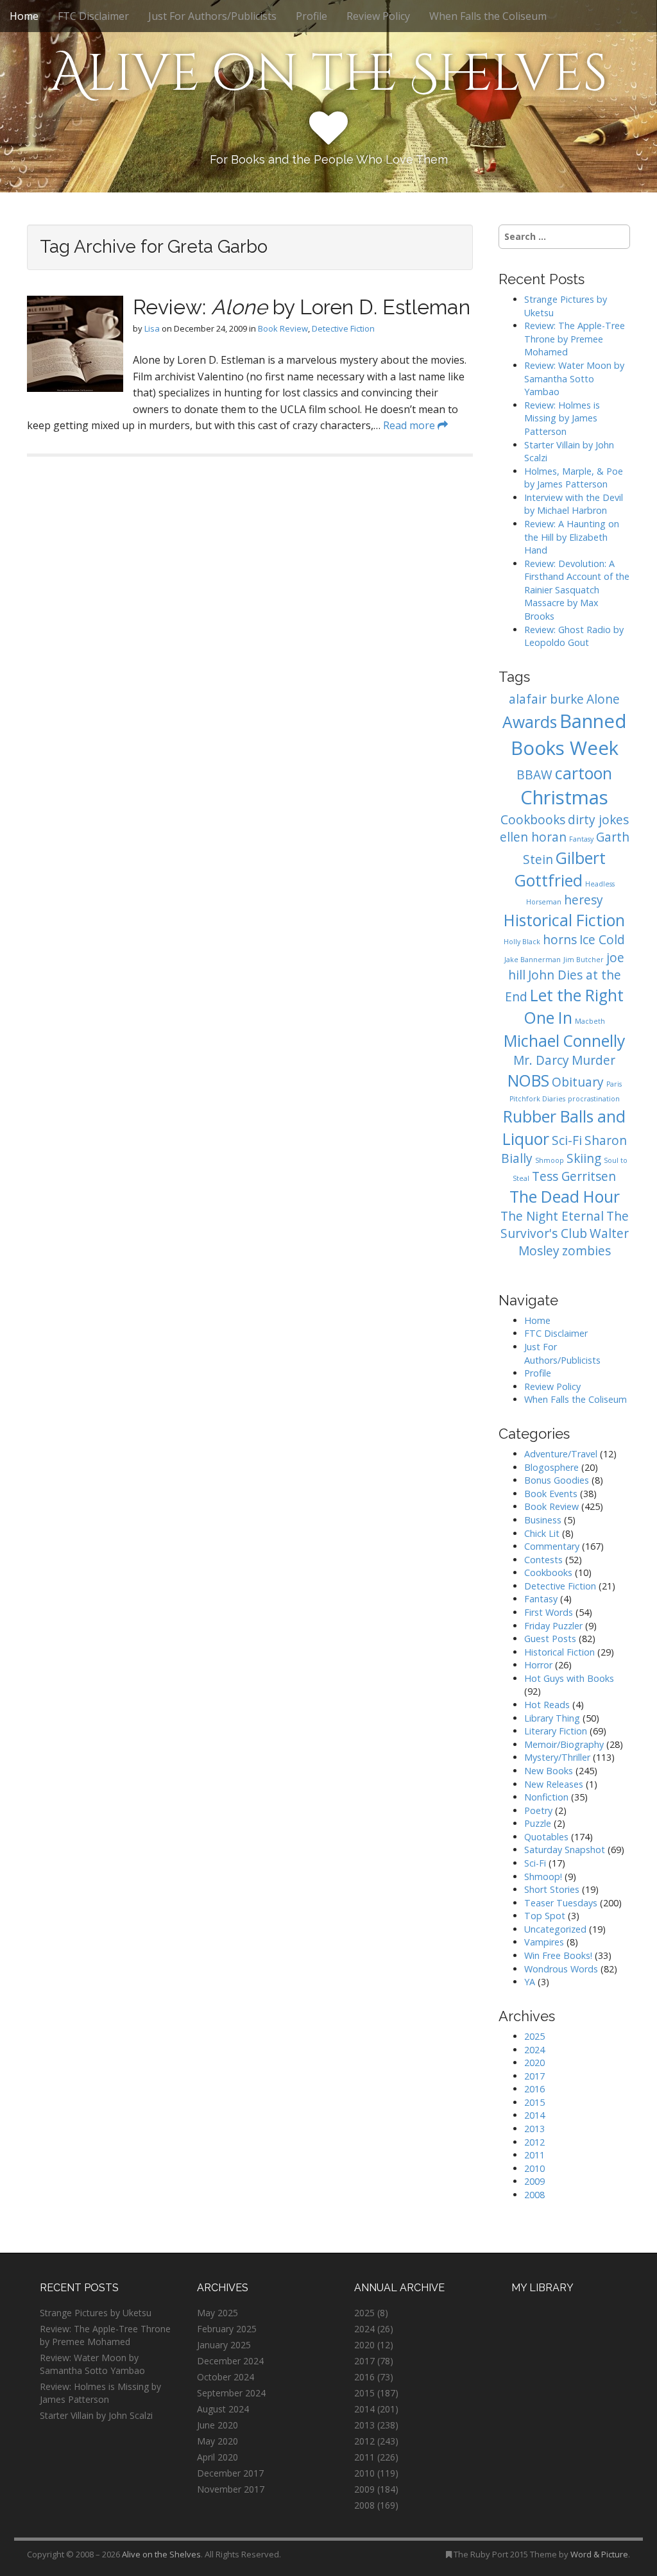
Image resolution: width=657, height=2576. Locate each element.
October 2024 (226, 2377)
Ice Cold (602, 940)
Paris (614, 1084)
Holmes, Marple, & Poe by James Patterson (574, 478)
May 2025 (218, 2313)
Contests (543, 1560)
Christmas (564, 797)
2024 (534, 2050)
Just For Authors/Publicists (212, 16)
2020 (534, 2063)
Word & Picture (599, 2554)
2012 (534, 2142)
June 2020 (218, 2425)
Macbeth (590, 1021)
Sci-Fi (567, 1140)
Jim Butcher (584, 960)
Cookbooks (533, 820)
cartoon (584, 773)
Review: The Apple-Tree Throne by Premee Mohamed (575, 339)
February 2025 (227, 2329)
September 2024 (231, 2393)
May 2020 (218, 2441)
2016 (534, 2089)
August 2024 (223, 2409)
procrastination (594, 1099)
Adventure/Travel (561, 1454)
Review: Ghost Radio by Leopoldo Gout (574, 636)
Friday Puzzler (553, 1626)
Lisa (152, 328)
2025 (534, 2036)
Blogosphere (551, 1467)
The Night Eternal (552, 1216)
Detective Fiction (343, 328)
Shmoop (550, 1160)
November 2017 (231, 2489)
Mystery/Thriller (557, 1757)
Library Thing (552, 1718)
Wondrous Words (561, 1969)
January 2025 (224, 2345)
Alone (603, 699)
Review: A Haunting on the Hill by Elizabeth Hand (572, 537)
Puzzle (538, 1823)
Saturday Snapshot (565, 1850)
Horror (538, 1665)
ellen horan (533, 837)
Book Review (283, 328)
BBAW (534, 775)
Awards (530, 722)
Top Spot (545, 1916)
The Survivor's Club (565, 1225)
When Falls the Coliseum (488, 16)
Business (543, 1520)
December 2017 (230, 2473)
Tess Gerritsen (574, 1176)
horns (560, 940)
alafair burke (546, 699)
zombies (586, 1251)
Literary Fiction (556, 1731)
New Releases (554, 1784)
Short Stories (552, 1889)
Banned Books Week (569, 734)
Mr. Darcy (541, 1060)
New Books (549, 1771)
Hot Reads (547, 1705)
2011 (534, 2155)
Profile (311, 16)
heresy (584, 900)
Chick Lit (542, 1533)
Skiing (584, 1158)
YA (530, 1982)
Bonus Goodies (557, 1480)
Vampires (544, 1942)
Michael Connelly (564, 1041)
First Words (549, 1612)
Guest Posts (550, 1639)
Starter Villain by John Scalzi (96, 2415)
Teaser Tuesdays (561, 1903)
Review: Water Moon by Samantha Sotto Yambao (574, 378)
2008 (534, 2195)
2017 (534, 2076)
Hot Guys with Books (569, 1678)
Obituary (578, 1082)
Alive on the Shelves (329, 74)
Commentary (552, 1546)
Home (24, 16)
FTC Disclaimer (93, 16)
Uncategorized (555, 1929)
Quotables (546, 1837)
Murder (593, 1060)
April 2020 (218, 2457)
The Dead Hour (565, 1197)
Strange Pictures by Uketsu (96, 2313)
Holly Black (522, 942)
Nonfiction (546, 1797)
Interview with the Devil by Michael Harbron (574, 504)
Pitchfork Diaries (537, 1099)
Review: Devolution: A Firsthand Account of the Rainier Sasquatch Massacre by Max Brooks (577, 590)
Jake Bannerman (533, 960)
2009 (534, 2181)
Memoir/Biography (564, 1744)
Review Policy (378, 16)
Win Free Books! (558, 1955)
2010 (534, 2168)
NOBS (528, 1080)
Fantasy (581, 839)
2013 (534, 2129)
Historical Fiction (564, 920)
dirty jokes (598, 820)
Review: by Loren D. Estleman (302, 307)
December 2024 (230, 2361)
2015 (534, 2102)
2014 (534, 2115)
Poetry (538, 1810)
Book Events (551, 1494)
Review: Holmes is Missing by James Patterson (562, 418)
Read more (410, 425)
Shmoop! (543, 1877)
